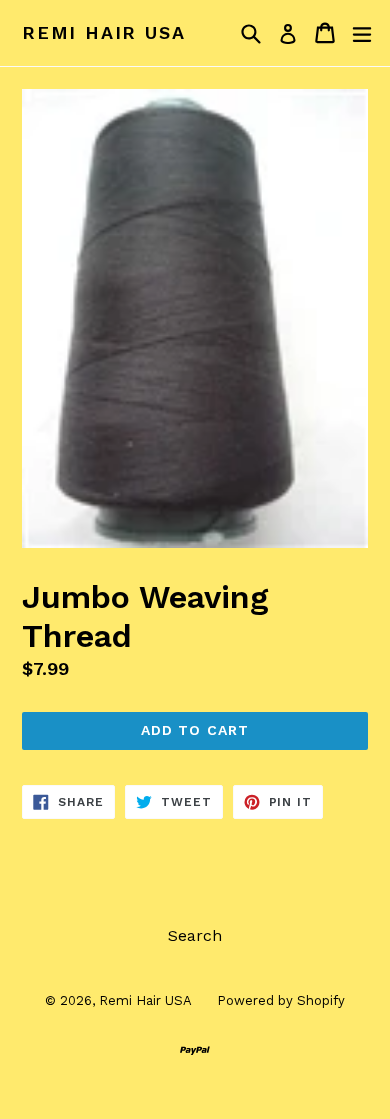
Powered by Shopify (281, 1000)
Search (195, 935)
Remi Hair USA (103, 32)
